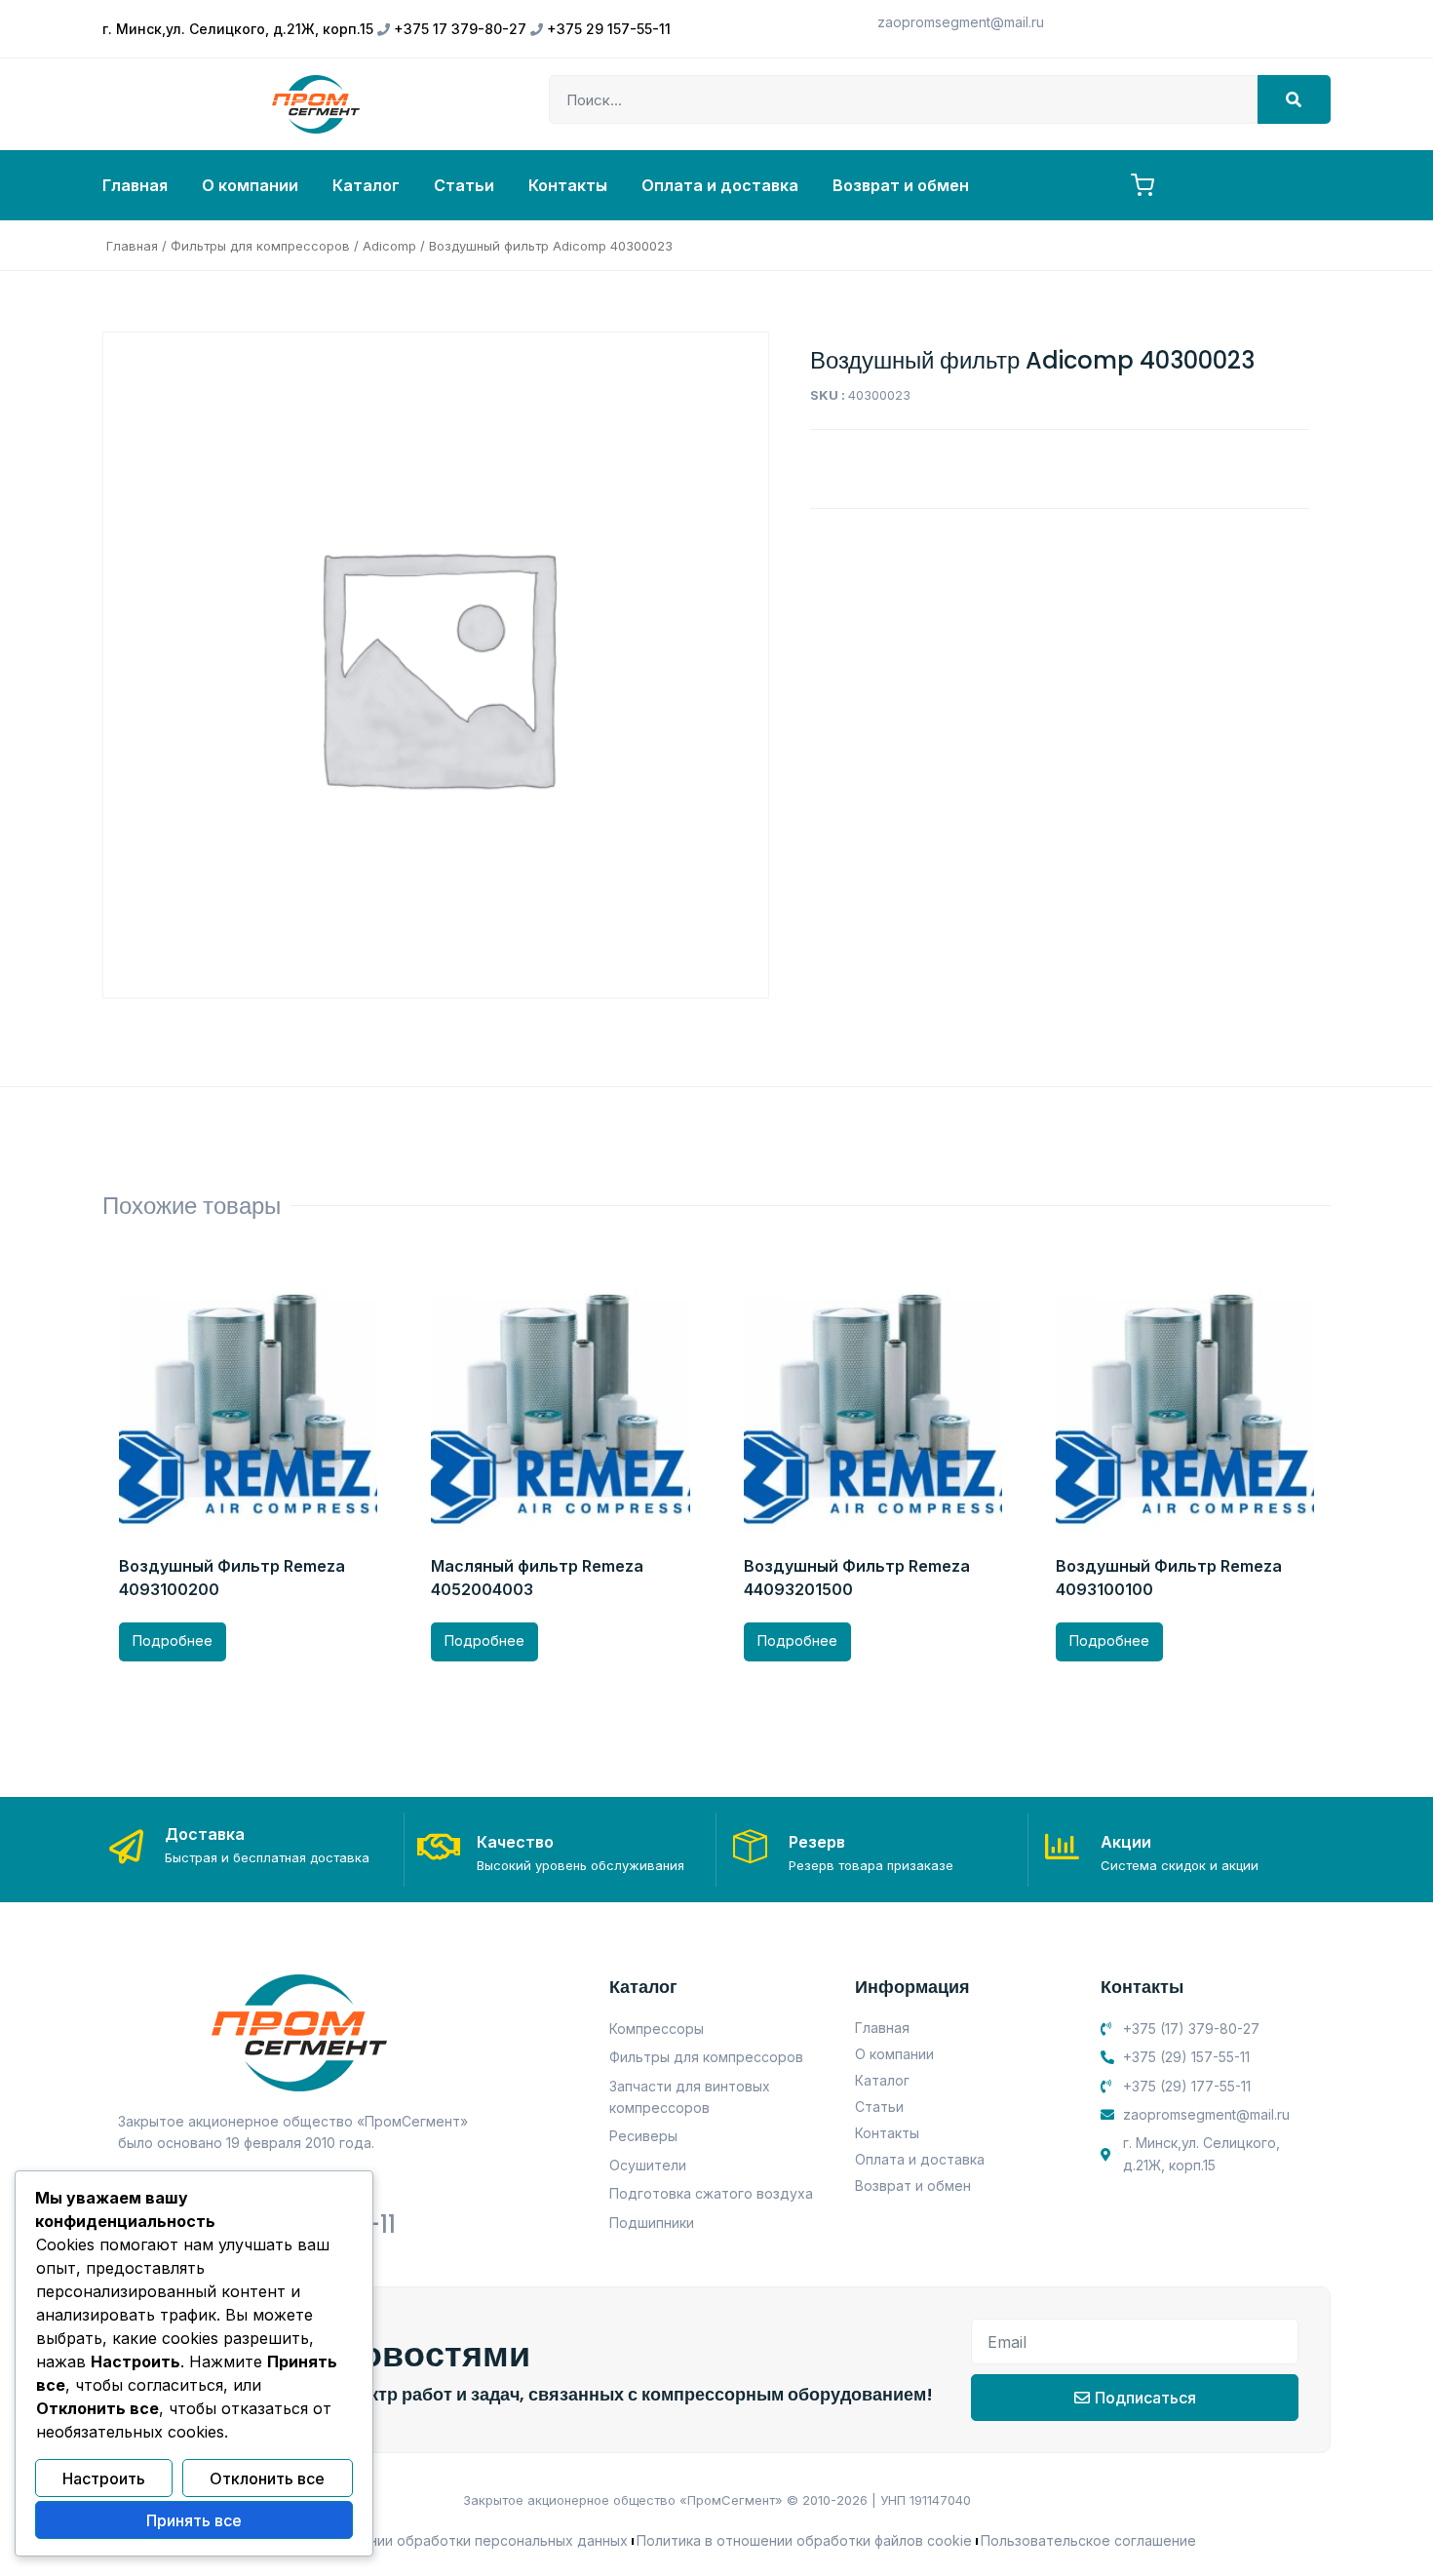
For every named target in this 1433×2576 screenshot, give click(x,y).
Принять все (194, 2520)
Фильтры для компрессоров (260, 246)
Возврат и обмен (901, 185)
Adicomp (389, 246)
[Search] (1294, 99)
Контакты (568, 185)
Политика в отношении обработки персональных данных (432, 2540)
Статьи (464, 185)
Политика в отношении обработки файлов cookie (804, 2540)
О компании (250, 185)
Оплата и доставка (720, 185)
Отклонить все (267, 2478)
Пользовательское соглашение (1088, 2540)
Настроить (104, 2478)
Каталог (366, 185)
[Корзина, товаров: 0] (1143, 185)
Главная (135, 185)
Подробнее (173, 1640)
